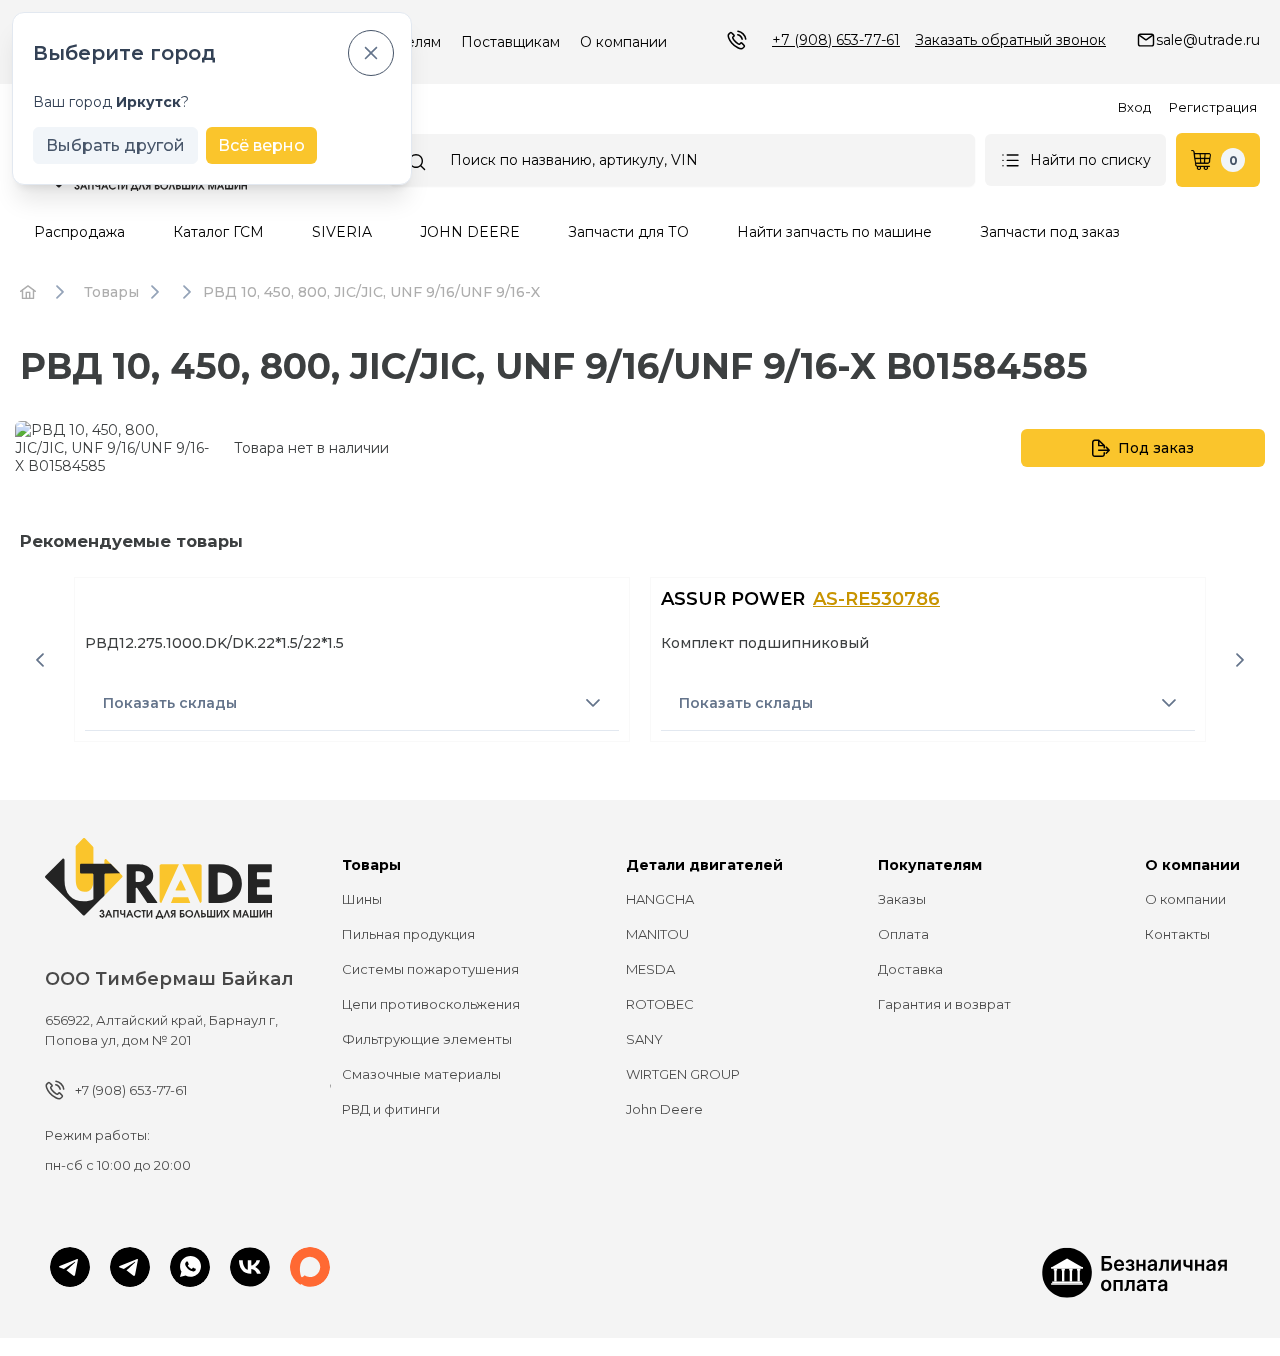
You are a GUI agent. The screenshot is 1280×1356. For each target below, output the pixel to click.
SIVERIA (342, 232)
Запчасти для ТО (628, 232)
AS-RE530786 (876, 599)
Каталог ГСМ (218, 232)
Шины (362, 899)
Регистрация (1213, 107)
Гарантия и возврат (944, 1004)
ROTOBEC (660, 1004)
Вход (1134, 107)
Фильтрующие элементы (427, 1039)
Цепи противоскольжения (431, 1004)
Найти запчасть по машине (834, 232)
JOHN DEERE (470, 232)
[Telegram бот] (130, 1269)
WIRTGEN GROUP (683, 1074)
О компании (623, 42)
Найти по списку (1090, 160)
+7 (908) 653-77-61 (836, 40)
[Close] (371, 53)
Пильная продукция (408, 934)
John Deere (664, 1109)
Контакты (1177, 934)
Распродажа (79, 232)
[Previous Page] (40, 660)
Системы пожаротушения (430, 969)
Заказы (902, 899)
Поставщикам (510, 42)
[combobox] (682, 160)
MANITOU (657, 934)
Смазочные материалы (421, 1074)
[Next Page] (1240, 660)
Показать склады (170, 703)
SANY (644, 1039)
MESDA (650, 969)
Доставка (910, 969)
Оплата (903, 934)
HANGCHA (660, 899)
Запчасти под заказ (1050, 232)
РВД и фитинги (391, 1109)
